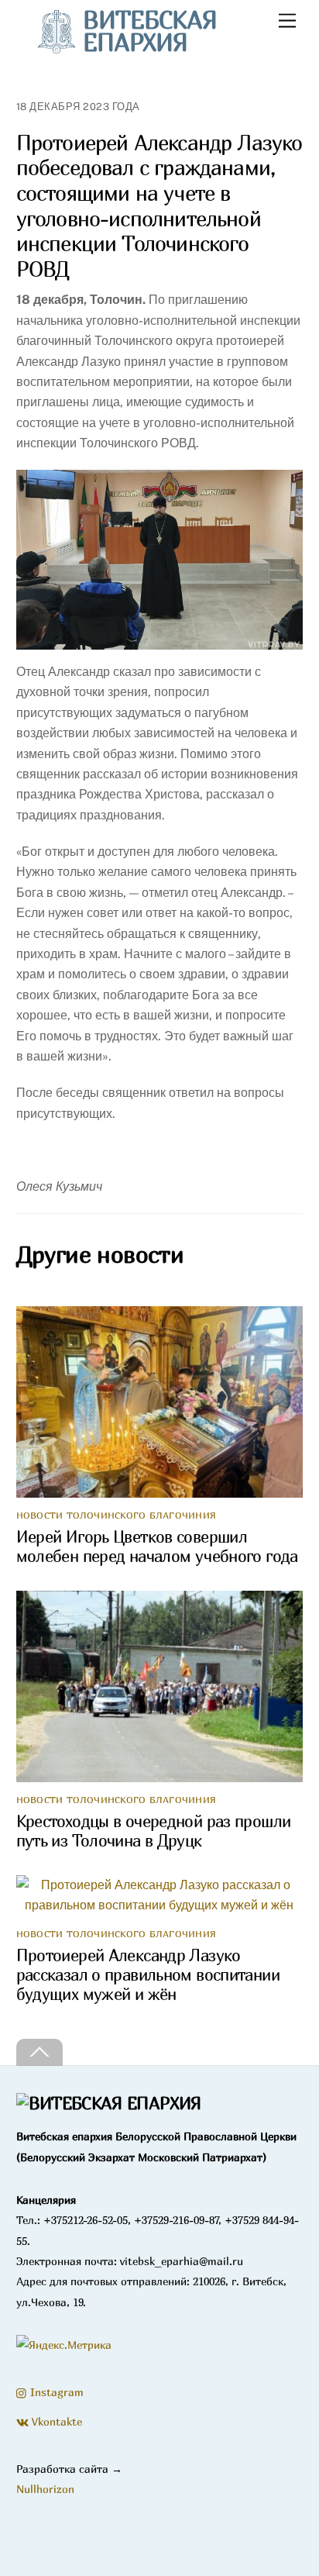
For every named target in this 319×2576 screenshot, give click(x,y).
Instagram (55, 2392)
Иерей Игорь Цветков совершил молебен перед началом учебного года (157, 1547)
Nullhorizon (45, 2489)
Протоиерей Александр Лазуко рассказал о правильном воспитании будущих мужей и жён (148, 1975)
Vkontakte (55, 2421)
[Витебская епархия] (109, 2103)
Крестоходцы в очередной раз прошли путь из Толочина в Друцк (154, 1831)
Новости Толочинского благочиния (116, 1515)
